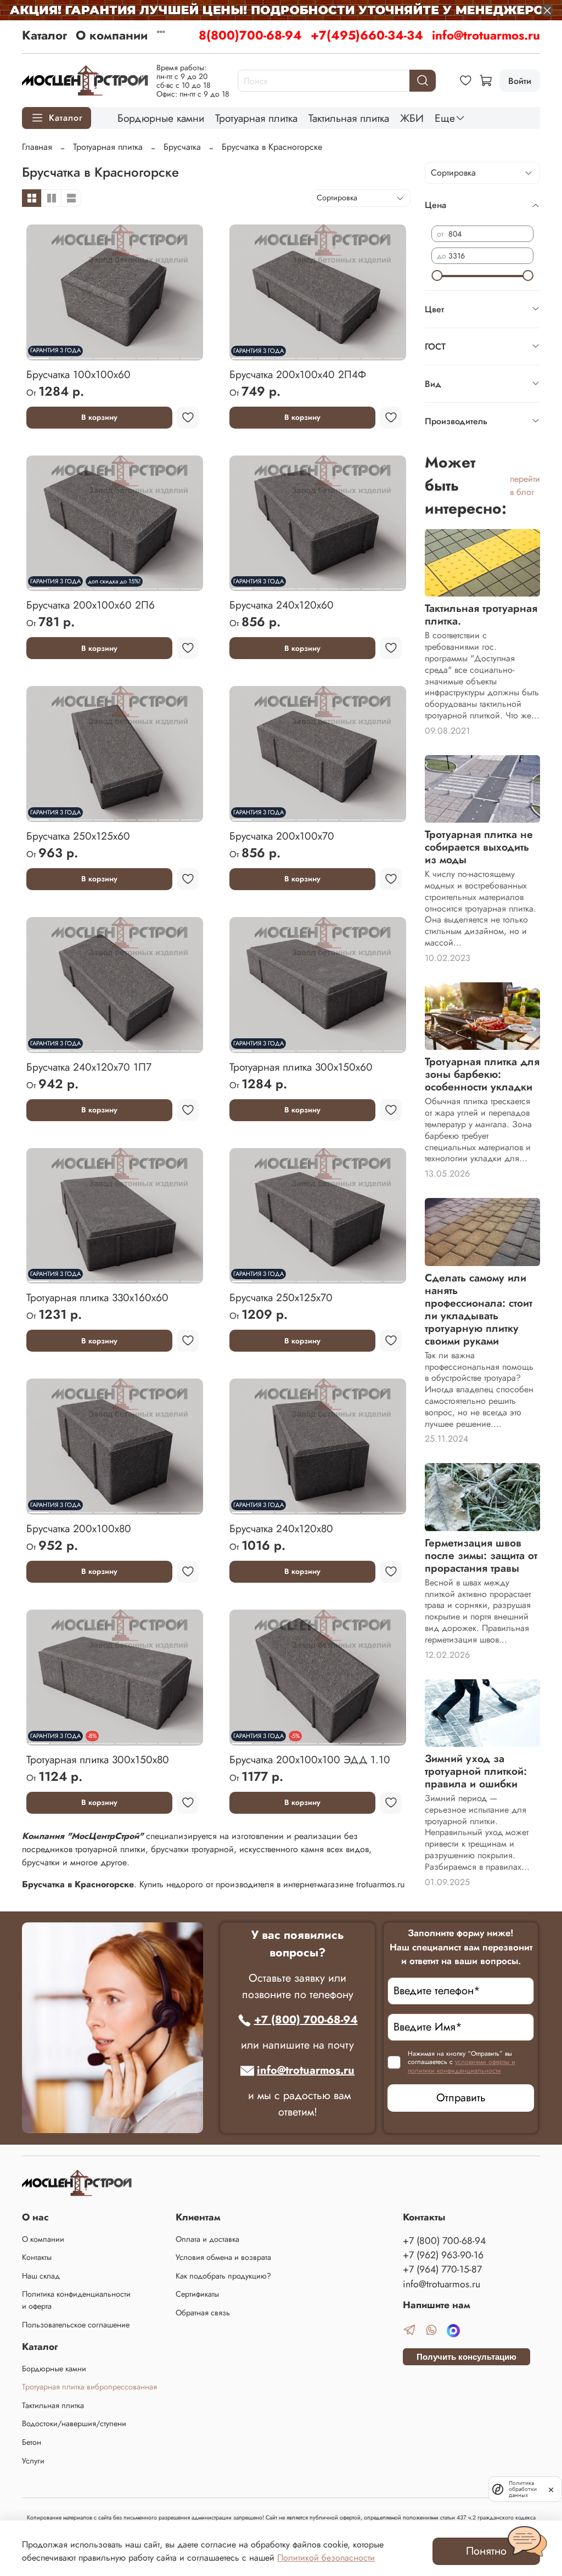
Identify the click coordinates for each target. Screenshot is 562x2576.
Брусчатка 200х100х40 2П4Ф (298, 374)
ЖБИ (412, 118)
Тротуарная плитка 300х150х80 (98, 1759)
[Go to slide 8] (190, 354)
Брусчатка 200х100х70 (282, 836)
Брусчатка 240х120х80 (281, 1528)
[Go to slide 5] (126, 354)
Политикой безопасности (326, 2558)
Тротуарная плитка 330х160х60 (97, 1297)
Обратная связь (203, 2313)
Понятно (486, 2551)
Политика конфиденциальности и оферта (76, 2300)
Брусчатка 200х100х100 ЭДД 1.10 (310, 1759)
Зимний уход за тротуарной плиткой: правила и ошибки (476, 1771)
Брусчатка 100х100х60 (78, 374)
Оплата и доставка (207, 2239)
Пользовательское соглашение (76, 2325)
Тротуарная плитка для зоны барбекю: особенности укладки (482, 1074)
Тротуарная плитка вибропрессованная (89, 2387)
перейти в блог (525, 485)
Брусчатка (182, 147)
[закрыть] (551, 2489)
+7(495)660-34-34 (367, 35)
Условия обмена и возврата (223, 2257)
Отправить (461, 2098)
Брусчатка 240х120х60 (282, 605)
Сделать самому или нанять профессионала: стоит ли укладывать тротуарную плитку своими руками (479, 1309)
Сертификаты (197, 2294)
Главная (37, 147)
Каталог (44, 35)
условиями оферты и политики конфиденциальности (462, 2066)
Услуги (33, 2461)
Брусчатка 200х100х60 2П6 (91, 605)
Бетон (32, 2442)
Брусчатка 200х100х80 (79, 1528)
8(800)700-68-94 (250, 35)
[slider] (437, 275)
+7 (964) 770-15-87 (442, 2269)
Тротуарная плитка (256, 118)
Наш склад (41, 2276)
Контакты (37, 2257)
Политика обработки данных (523, 2489)
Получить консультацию (467, 2357)
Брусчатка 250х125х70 (281, 1297)
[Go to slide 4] (104, 354)
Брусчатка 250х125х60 (78, 836)
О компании (112, 35)
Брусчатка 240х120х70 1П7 (89, 1067)
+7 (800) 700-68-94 (306, 2020)
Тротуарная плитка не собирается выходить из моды (479, 847)
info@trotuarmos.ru (486, 35)
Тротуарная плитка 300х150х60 (301, 1067)
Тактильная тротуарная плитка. (481, 614)
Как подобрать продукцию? (223, 2276)
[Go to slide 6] (147, 354)
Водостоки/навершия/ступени (74, 2423)
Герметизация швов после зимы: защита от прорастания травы (481, 1555)
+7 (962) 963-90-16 (443, 2255)
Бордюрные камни (161, 118)
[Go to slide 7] (168, 354)
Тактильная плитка (349, 118)
